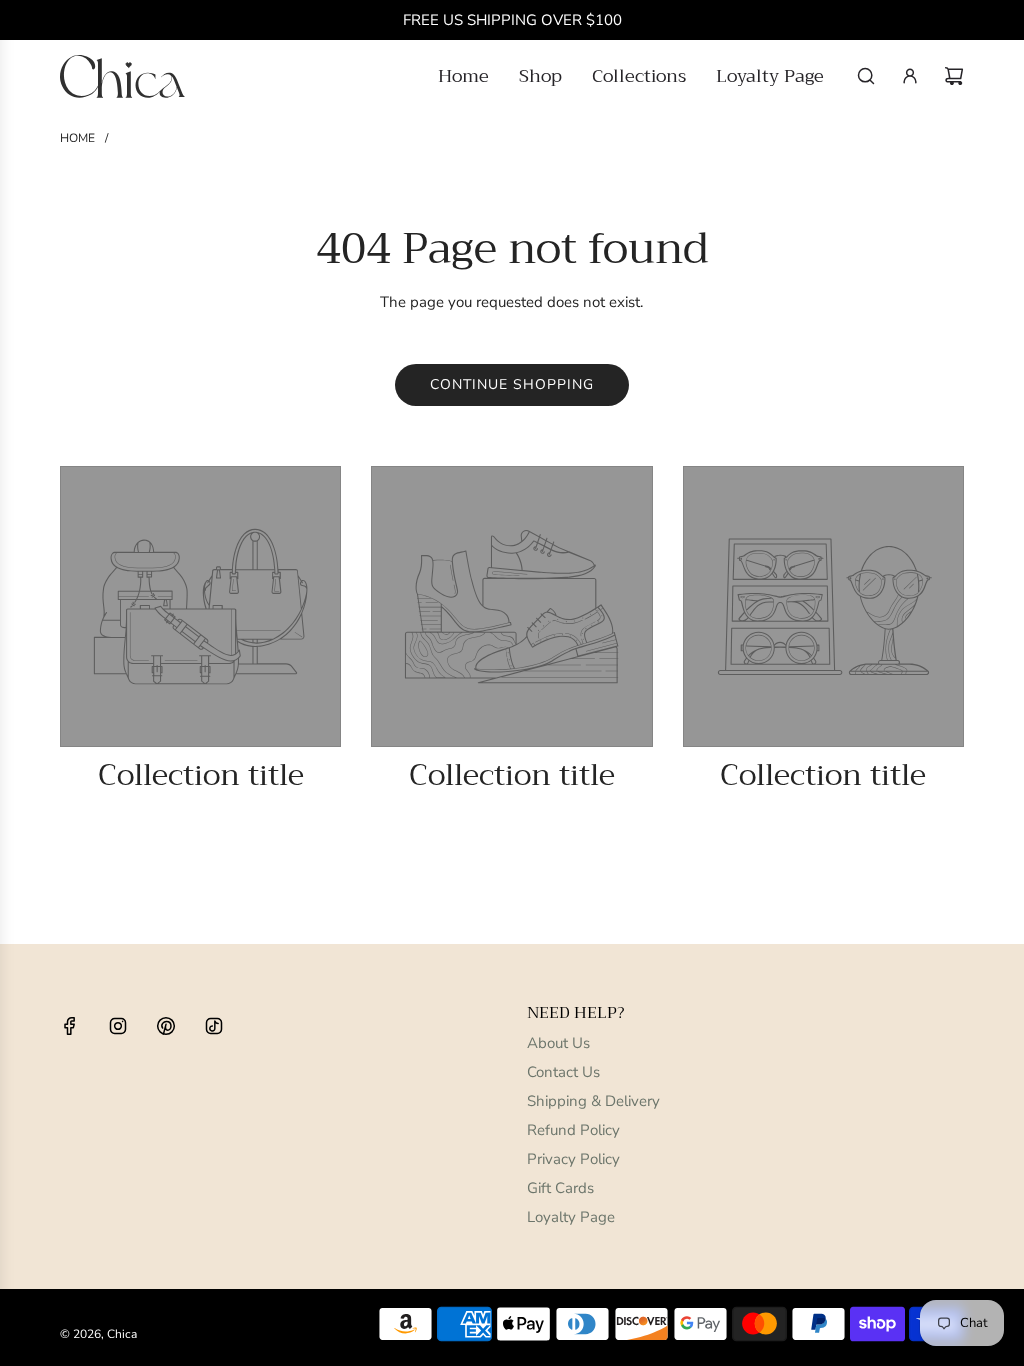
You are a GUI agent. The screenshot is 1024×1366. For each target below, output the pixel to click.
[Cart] (954, 76)
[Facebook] (70, 1026)
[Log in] (910, 76)
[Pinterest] (166, 1026)
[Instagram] (118, 1026)
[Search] (866, 76)
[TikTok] (214, 1026)
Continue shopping (512, 384)
